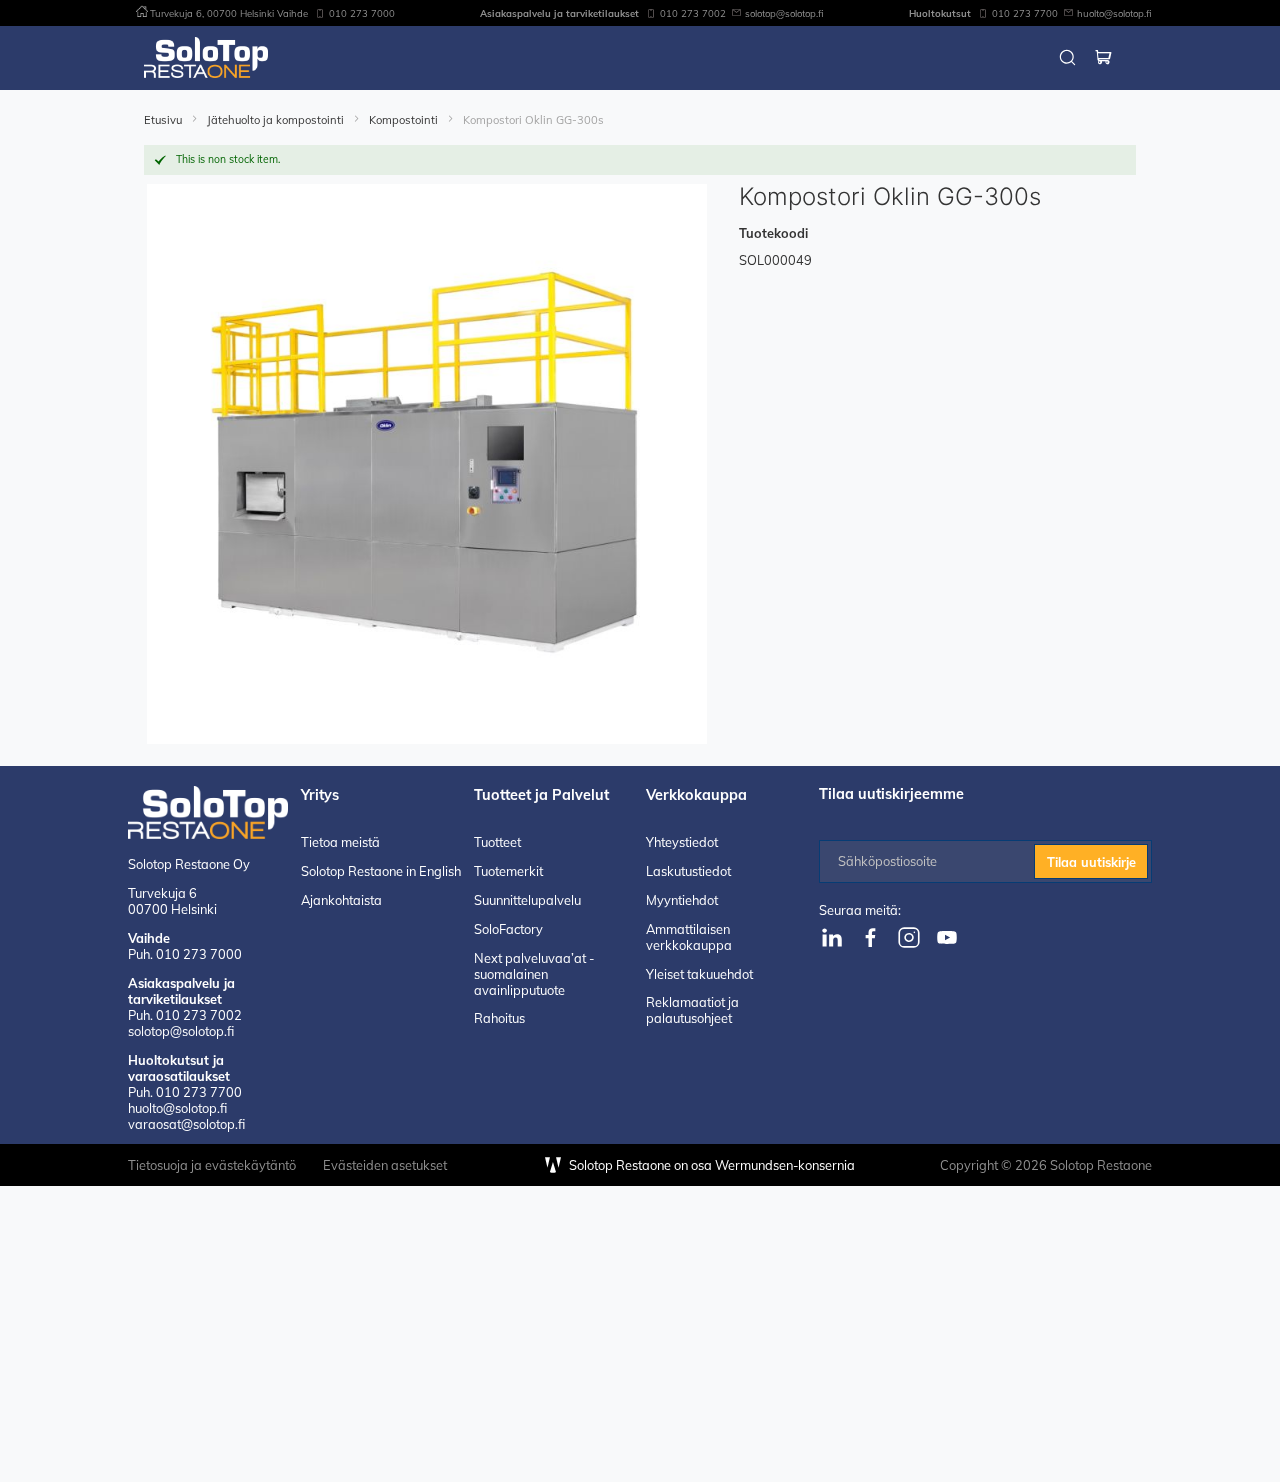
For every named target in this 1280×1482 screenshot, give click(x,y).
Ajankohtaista (341, 900)
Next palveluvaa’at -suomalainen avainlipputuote (534, 974)
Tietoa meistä (340, 842)
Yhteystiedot (682, 842)
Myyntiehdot (682, 900)
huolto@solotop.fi (1114, 13)
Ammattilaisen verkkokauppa (689, 937)
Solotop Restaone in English (381, 871)
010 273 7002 (693, 13)
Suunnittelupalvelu (527, 900)
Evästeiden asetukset (385, 1165)
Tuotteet (497, 842)
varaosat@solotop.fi (186, 1124)
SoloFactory (508, 929)
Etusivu (164, 120)
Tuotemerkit (508, 871)
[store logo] (206, 57)
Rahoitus (499, 1018)
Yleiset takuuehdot (699, 974)
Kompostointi (405, 120)
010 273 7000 (362, 13)
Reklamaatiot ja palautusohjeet (692, 1010)
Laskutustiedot (688, 871)
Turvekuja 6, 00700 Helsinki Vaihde (229, 13)
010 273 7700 (1025, 13)
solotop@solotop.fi (784, 13)
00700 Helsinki (172, 901)
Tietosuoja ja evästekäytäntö (212, 1165)
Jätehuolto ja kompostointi (277, 120)
